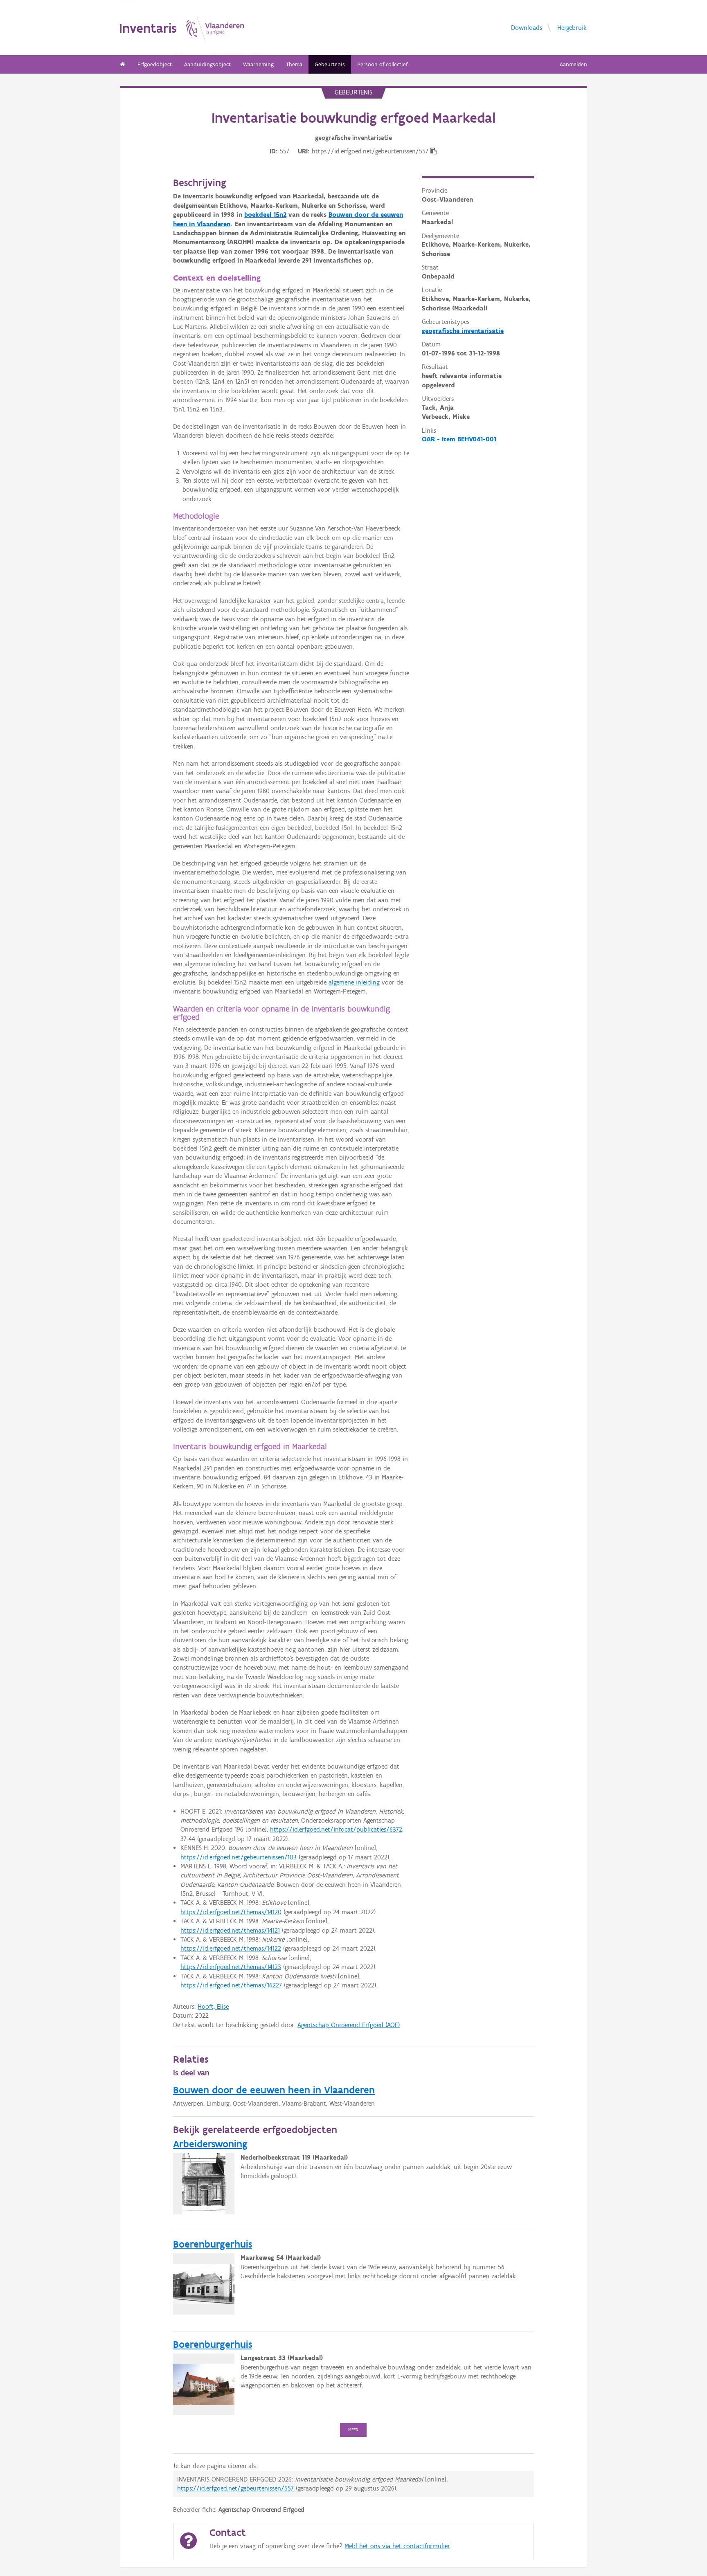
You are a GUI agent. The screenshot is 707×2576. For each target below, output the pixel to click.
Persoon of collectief (382, 64)
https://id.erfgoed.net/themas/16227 (231, 1985)
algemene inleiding (354, 982)
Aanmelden (573, 64)
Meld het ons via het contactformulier (397, 2546)
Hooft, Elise (213, 2006)
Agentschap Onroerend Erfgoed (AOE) (349, 2025)
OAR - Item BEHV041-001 (459, 439)
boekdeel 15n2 (265, 215)
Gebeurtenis (330, 64)
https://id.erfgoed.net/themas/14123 (231, 1967)
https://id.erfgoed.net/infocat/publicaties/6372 (336, 1829)
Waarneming (258, 64)
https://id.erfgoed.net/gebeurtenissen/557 (235, 2488)
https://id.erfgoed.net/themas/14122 (231, 1948)
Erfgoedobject (155, 64)
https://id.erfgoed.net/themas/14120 (231, 1912)
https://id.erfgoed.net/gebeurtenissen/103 (240, 1857)
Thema (294, 64)
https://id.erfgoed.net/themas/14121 (230, 1930)
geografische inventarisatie (463, 331)
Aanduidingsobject (207, 64)
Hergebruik (572, 27)
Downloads (527, 27)
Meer (353, 2430)
